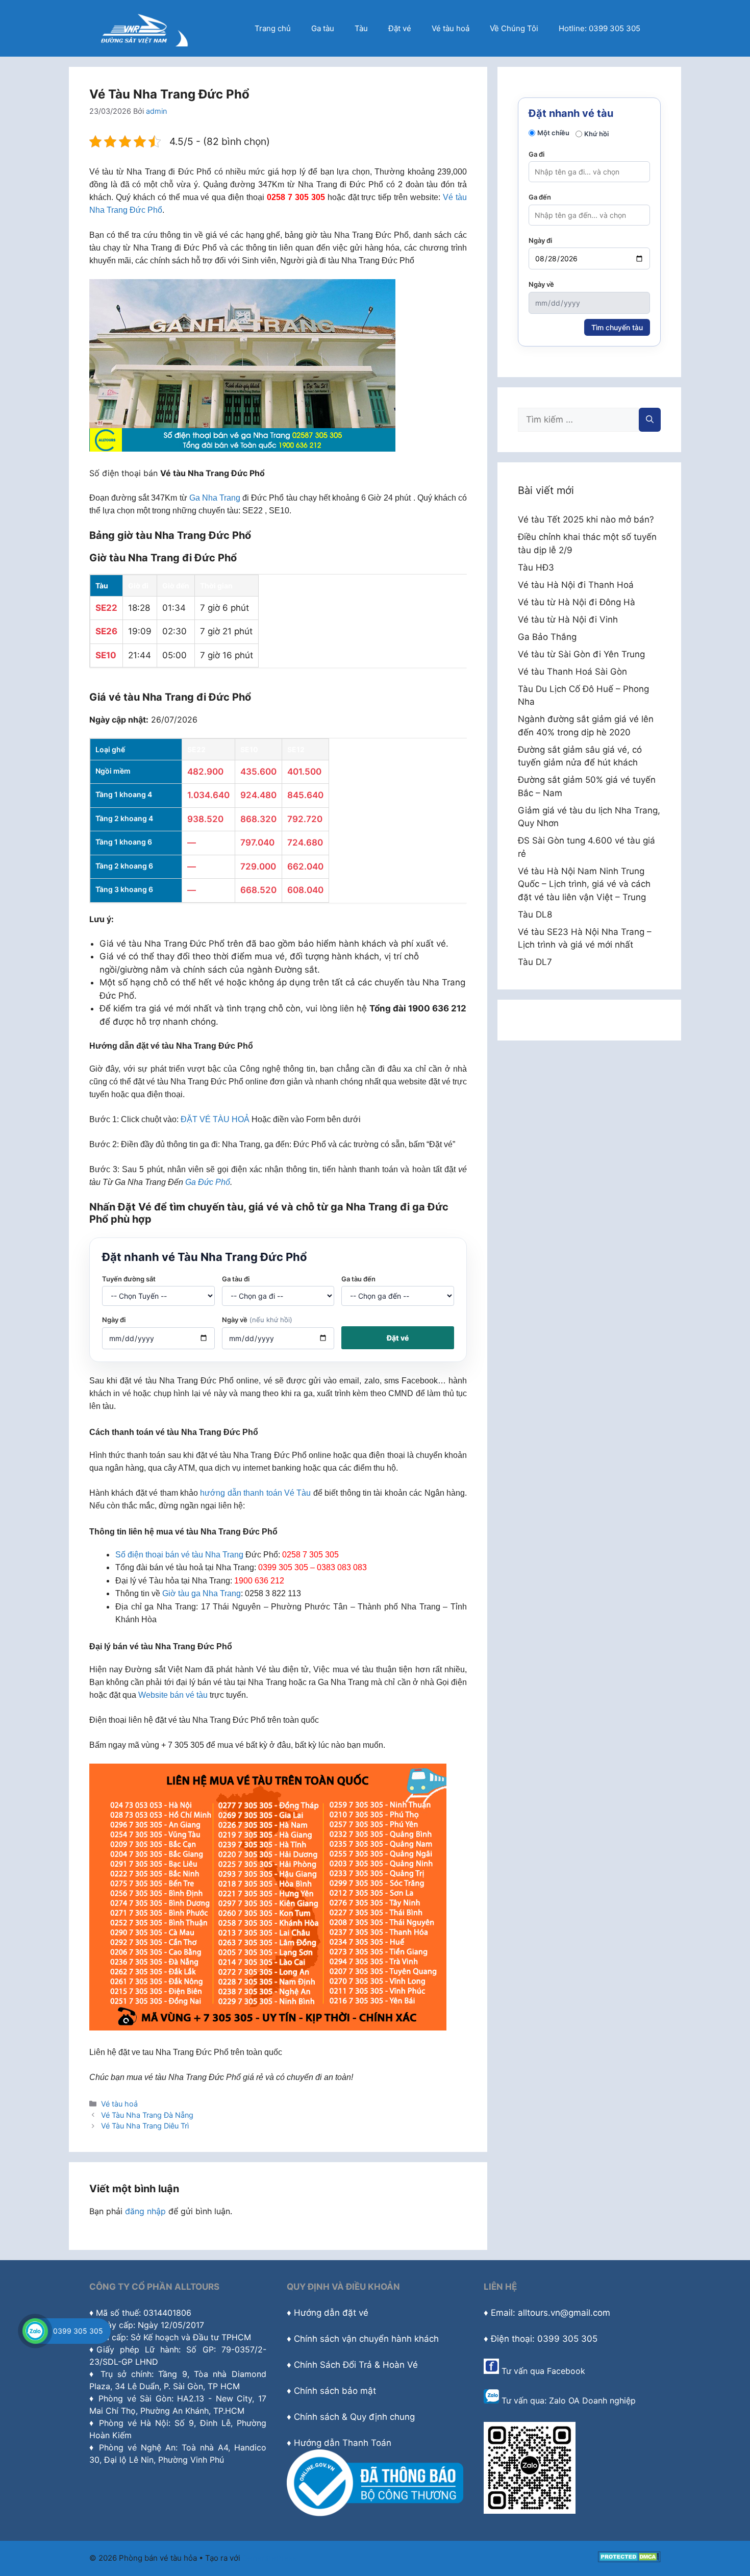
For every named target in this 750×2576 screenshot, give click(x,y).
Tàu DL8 (535, 914)
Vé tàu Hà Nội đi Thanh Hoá (576, 585)
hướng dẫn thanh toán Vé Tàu (255, 1493)
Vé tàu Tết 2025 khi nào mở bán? (586, 519)
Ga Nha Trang (215, 498)
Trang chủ (273, 28)
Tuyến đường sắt (129, 1279)
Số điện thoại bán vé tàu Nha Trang (179, 1555)
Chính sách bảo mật (335, 2391)
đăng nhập (145, 2211)
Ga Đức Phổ (208, 1182)
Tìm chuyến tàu (617, 327)
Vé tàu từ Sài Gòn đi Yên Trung (581, 654)
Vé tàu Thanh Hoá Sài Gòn (572, 672)
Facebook (566, 2371)
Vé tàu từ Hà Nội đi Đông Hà (577, 602)
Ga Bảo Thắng (547, 637)
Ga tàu (323, 28)
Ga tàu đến (358, 1279)
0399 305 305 (78, 2331)
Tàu (361, 28)
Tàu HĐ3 (536, 567)
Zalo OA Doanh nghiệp (592, 2400)
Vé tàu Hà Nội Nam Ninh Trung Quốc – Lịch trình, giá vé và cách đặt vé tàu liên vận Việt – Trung (584, 884)
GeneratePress (270, 2558)
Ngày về (257, 1320)
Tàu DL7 (535, 962)
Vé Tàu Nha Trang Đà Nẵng (147, 2115)
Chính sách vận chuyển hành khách (366, 2339)
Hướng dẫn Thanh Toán (343, 2443)
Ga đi (536, 154)
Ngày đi (114, 1320)
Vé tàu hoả (451, 28)
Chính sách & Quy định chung (354, 2417)
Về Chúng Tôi (514, 28)
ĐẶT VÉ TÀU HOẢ (215, 1119)
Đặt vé (400, 28)
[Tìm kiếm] (650, 420)
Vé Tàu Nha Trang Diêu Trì (145, 2126)
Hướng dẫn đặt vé (331, 2313)
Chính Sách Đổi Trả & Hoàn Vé (356, 2365)
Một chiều (553, 133)
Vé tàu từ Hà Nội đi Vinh (568, 620)
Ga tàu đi (236, 1279)
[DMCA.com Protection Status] (629, 2559)
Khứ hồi (596, 134)
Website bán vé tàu (173, 1695)
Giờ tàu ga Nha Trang (202, 1593)
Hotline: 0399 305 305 (599, 28)
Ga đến (540, 197)
